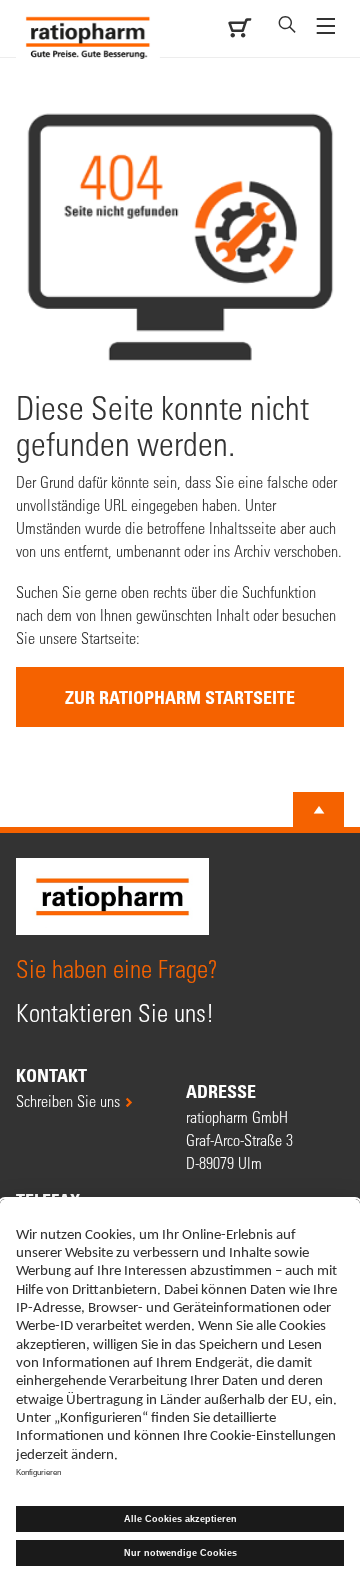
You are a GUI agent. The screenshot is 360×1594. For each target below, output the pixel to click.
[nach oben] (319, 810)
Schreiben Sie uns (68, 1100)
